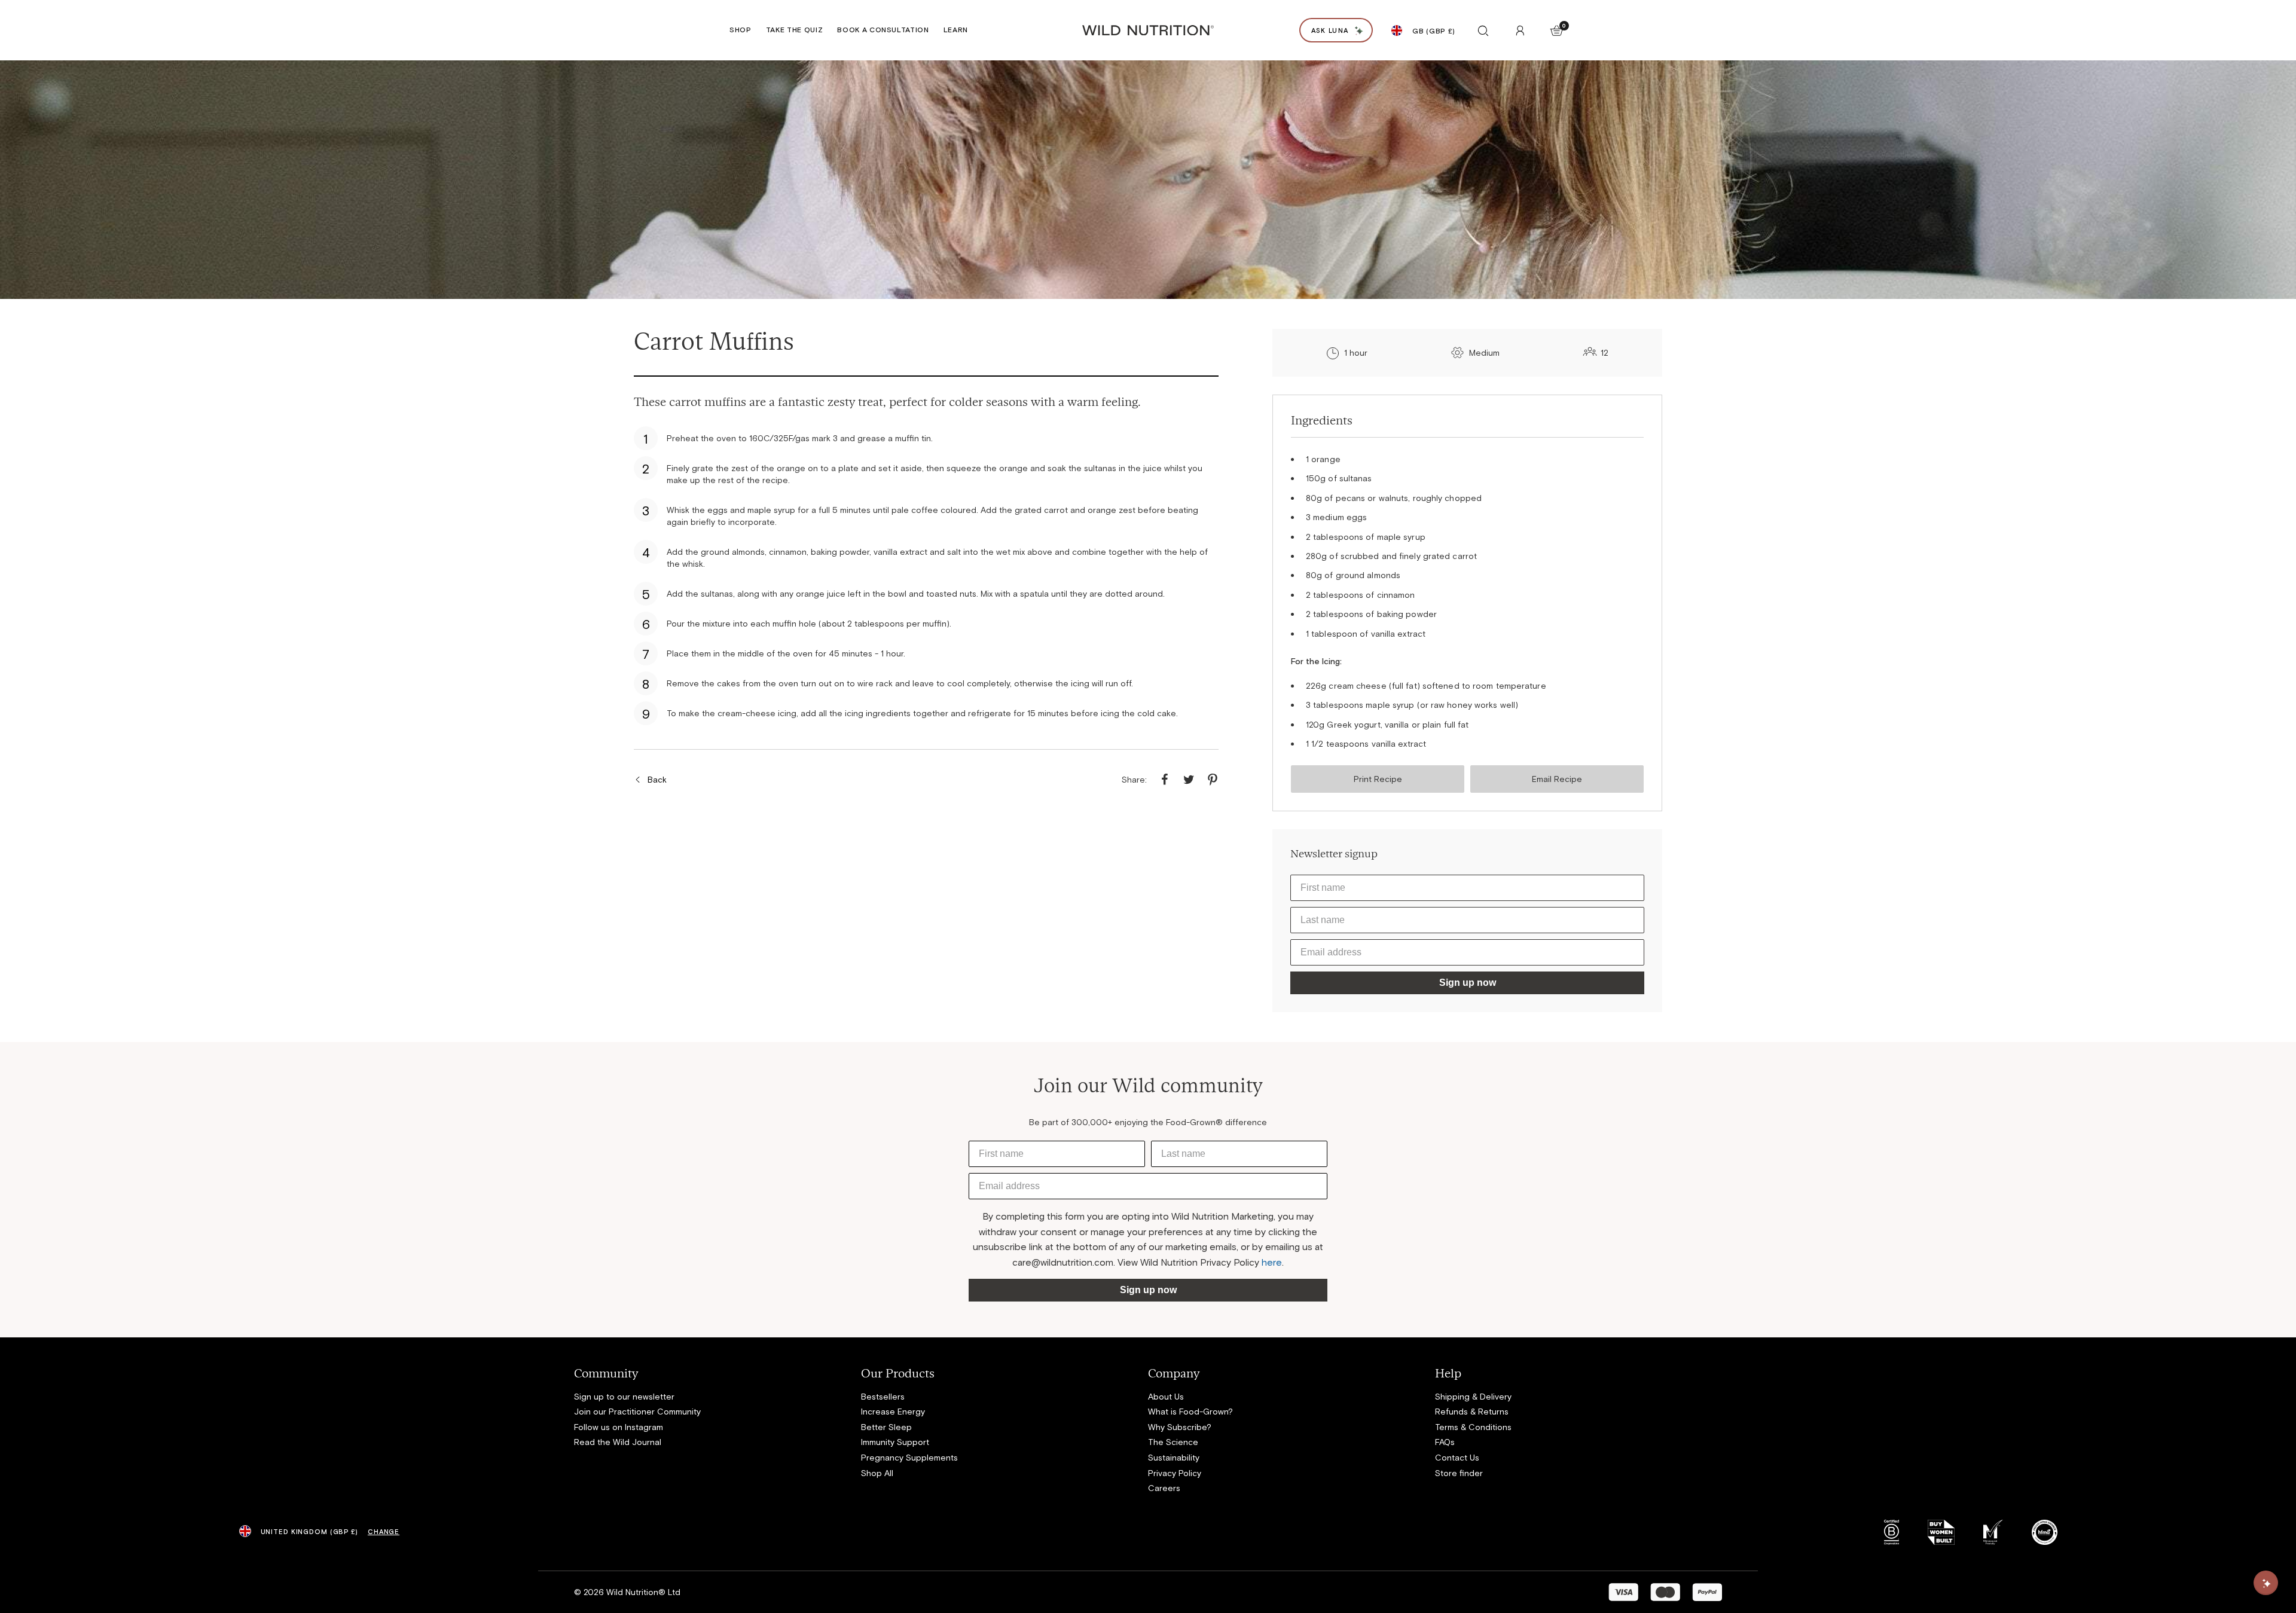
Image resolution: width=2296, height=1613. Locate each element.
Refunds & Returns (1472, 1411)
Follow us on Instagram (619, 1427)
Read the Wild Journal (618, 1442)
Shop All (877, 1473)
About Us (1166, 1396)
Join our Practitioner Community (637, 1411)
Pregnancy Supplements (909, 1457)
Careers (1164, 1488)
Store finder (1459, 1473)
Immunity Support (895, 1442)
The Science (1173, 1442)
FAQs (1445, 1442)
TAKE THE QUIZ (795, 29)
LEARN (956, 29)
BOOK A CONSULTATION (883, 29)
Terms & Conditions (1473, 1427)
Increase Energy (893, 1411)
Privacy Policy (1175, 1473)
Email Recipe (1557, 779)
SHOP (741, 29)
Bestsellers (883, 1396)
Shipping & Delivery (1473, 1396)
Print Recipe (1378, 779)
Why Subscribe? (1180, 1427)
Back (657, 779)
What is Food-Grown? (1190, 1411)
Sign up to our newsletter (624, 1396)
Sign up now (1468, 983)
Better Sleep (886, 1427)
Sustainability (1174, 1457)
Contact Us (1457, 1457)
